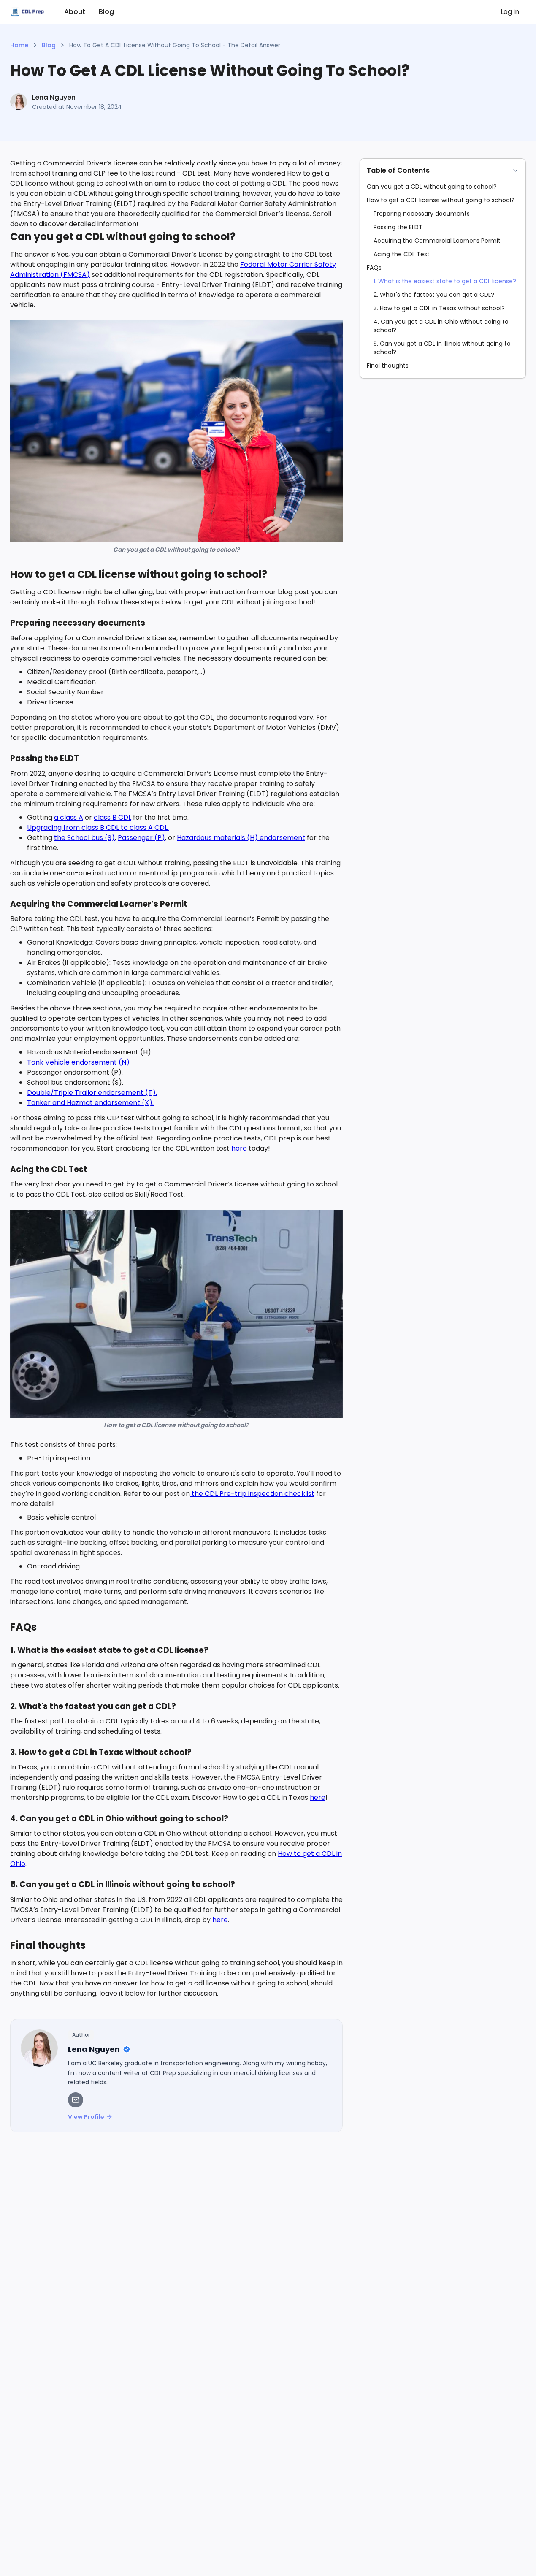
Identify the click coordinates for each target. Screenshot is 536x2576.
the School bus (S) (84, 838)
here (239, 1148)
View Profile (86, 2117)
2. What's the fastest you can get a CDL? (434, 295)
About (75, 12)
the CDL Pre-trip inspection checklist (252, 1494)
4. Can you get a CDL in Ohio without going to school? (441, 326)
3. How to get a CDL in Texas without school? (439, 308)
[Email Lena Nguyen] (76, 2100)
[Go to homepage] (27, 12)
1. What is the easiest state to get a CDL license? (445, 281)
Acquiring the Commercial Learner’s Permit (437, 241)
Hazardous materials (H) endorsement (241, 838)
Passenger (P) (141, 838)
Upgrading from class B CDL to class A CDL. (98, 828)
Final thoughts (388, 366)
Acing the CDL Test (402, 254)
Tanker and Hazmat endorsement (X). (90, 1103)
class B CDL (112, 817)
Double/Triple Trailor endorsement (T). (92, 1093)
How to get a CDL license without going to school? (441, 200)
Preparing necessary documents (422, 214)
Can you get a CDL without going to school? (432, 187)
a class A (69, 817)
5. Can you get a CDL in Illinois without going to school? (442, 348)
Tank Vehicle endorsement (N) (78, 1062)
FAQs (374, 268)
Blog (106, 12)
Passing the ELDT (398, 227)
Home (19, 45)
